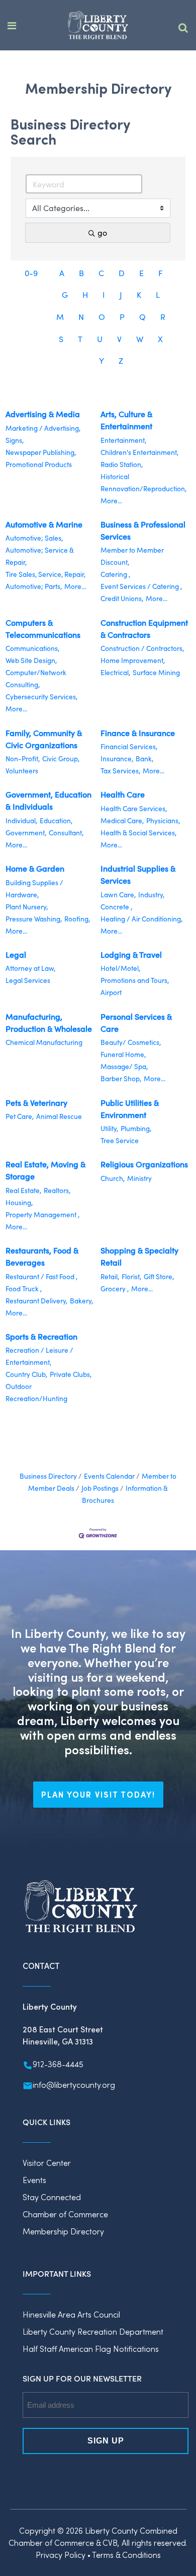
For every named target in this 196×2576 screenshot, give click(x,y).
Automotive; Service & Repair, (40, 556)
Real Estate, (23, 1190)
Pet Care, (20, 1116)
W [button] (140, 339)
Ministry (139, 1178)
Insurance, (117, 758)
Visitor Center (47, 2163)
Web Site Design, (31, 660)
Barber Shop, (121, 1078)
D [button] (122, 273)
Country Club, (26, 1374)
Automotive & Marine (44, 524)
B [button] (81, 273)
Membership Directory (63, 2231)
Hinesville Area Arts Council (71, 2314)
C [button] (101, 273)
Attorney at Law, (30, 968)
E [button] (141, 273)
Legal (16, 954)
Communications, (32, 648)
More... (111, 501)
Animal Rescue (59, 1116)
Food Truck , (24, 1289)
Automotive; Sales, (34, 538)
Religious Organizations (144, 1164)
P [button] (122, 317)
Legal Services (28, 980)
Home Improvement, (133, 660)
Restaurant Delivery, (36, 1301)
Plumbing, (136, 1128)
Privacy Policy (61, 2555)
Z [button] (121, 360)
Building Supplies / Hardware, (34, 888)
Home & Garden (35, 868)
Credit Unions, (122, 598)
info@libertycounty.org (74, 2085)
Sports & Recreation (41, 1336)
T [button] (80, 339)
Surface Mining (156, 672)
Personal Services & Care (136, 1022)
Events (34, 2180)
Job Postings (100, 1488)
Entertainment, (123, 440)
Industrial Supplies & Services (138, 874)
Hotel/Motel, (120, 968)
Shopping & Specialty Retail (139, 1256)
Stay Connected (52, 2197)
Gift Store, (159, 1276)
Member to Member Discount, (132, 556)
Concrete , (116, 907)
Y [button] (102, 360)
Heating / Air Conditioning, (141, 919)
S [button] (61, 339)
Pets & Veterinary (36, 1103)
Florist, (131, 1276)
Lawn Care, (118, 895)
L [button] (158, 294)
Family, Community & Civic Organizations (44, 739)
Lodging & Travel (131, 954)
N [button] (81, 317)
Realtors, (57, 1190)
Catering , (115, 574)
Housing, (19, 1202)
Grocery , (115, 1289)
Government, (26, 833)
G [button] (65, 294)
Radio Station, (122, 464)
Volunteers (22, 771)
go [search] (102, 233)
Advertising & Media (43, 414)
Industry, (151, 895)
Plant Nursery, (27, 907)
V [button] (119, 339)
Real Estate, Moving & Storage (45, 1170)
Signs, (15, 440)
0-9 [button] (31, 273)
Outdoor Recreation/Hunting (36, 1392)
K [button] (139, 294)
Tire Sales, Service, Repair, (45, 574)
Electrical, (115, 672)
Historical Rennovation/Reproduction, (143, 482)
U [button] (100, 339)
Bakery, (81, 1301)
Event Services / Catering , (141, 586)
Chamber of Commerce (65, 2214)
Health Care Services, (134, 808)
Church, (113, 1178)
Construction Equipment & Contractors (144, 629)
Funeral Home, (123, 1054)
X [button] (160, 339)
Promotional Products (39, 464)
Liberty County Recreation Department (93, 2331)
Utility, (109, 1128)
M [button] (60, 317)
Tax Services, (120, 771)
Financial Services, (129, 746)
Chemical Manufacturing (44, 1042)
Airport (111, 992)
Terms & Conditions (126, 2555)
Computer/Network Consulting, (36, 678)
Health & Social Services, (138, 833)
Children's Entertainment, (139, 452)
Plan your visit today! (98, 1794)
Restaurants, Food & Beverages (42, 1256)
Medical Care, (122, 820)
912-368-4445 (58, 2064)
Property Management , (42, 1214)
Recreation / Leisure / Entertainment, (39, 1356)
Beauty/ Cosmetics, (131, 1042)
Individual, (21, 820)
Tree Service (120, 1140)
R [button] (163, 317)
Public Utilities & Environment (130, 1109)
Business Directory (48, 1476)
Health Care (123, 794)
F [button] (161, 273)
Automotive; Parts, (34, 586)
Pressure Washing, (34, 919)
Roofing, (77, 919)
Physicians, (163, 820)
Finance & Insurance (138, 733)
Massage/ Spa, (124, 1066)
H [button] (85, 294)
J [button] (121, 294)
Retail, (110, 1276)
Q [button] (142, 317)
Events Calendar (109, 1476)
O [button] (102, 317)
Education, (56, 820)
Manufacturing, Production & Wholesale (49, 1022)
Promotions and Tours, (135, 980)
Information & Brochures (125, 1494)
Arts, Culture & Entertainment (126, 420)
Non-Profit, (23, 758)
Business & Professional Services (143, 530)
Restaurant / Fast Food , (41, 1276)
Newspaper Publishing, (41, 452)
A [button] (62, 273)
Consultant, (66, 833)
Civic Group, (61, 758)
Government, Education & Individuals (48, 800)
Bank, (144, 758)
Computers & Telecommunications (43, 629)
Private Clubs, (71, 1374)
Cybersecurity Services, (41, 697)
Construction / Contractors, (142, 648)
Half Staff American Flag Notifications (91, 2349)
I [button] (104, 294)
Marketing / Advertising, (43, 428)
